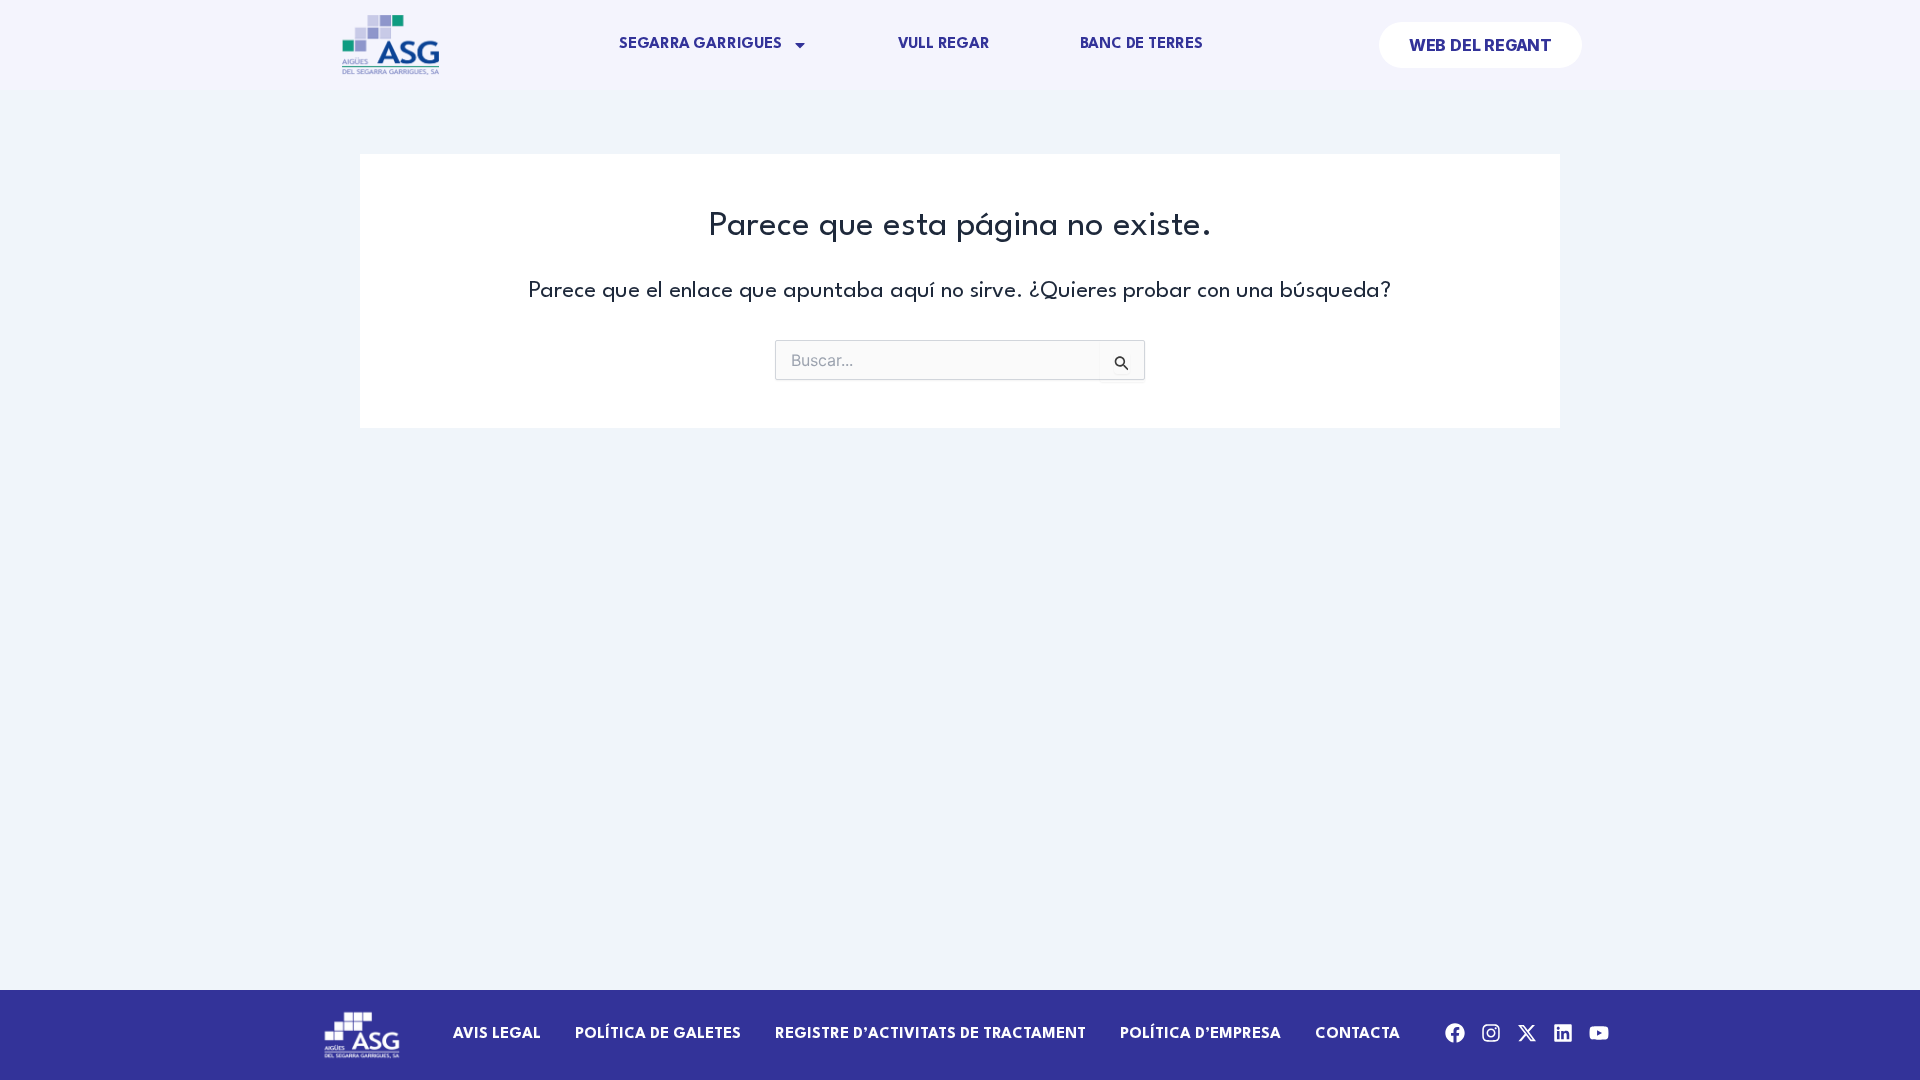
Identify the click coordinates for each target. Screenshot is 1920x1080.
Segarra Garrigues (700, 44)
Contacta (1357, 1034)
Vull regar (944, 44)
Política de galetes (658, 1034)
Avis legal (497, 1034)
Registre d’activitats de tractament (930, 1034)
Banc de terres (1141, 44)
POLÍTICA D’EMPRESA (1200, 1034)
